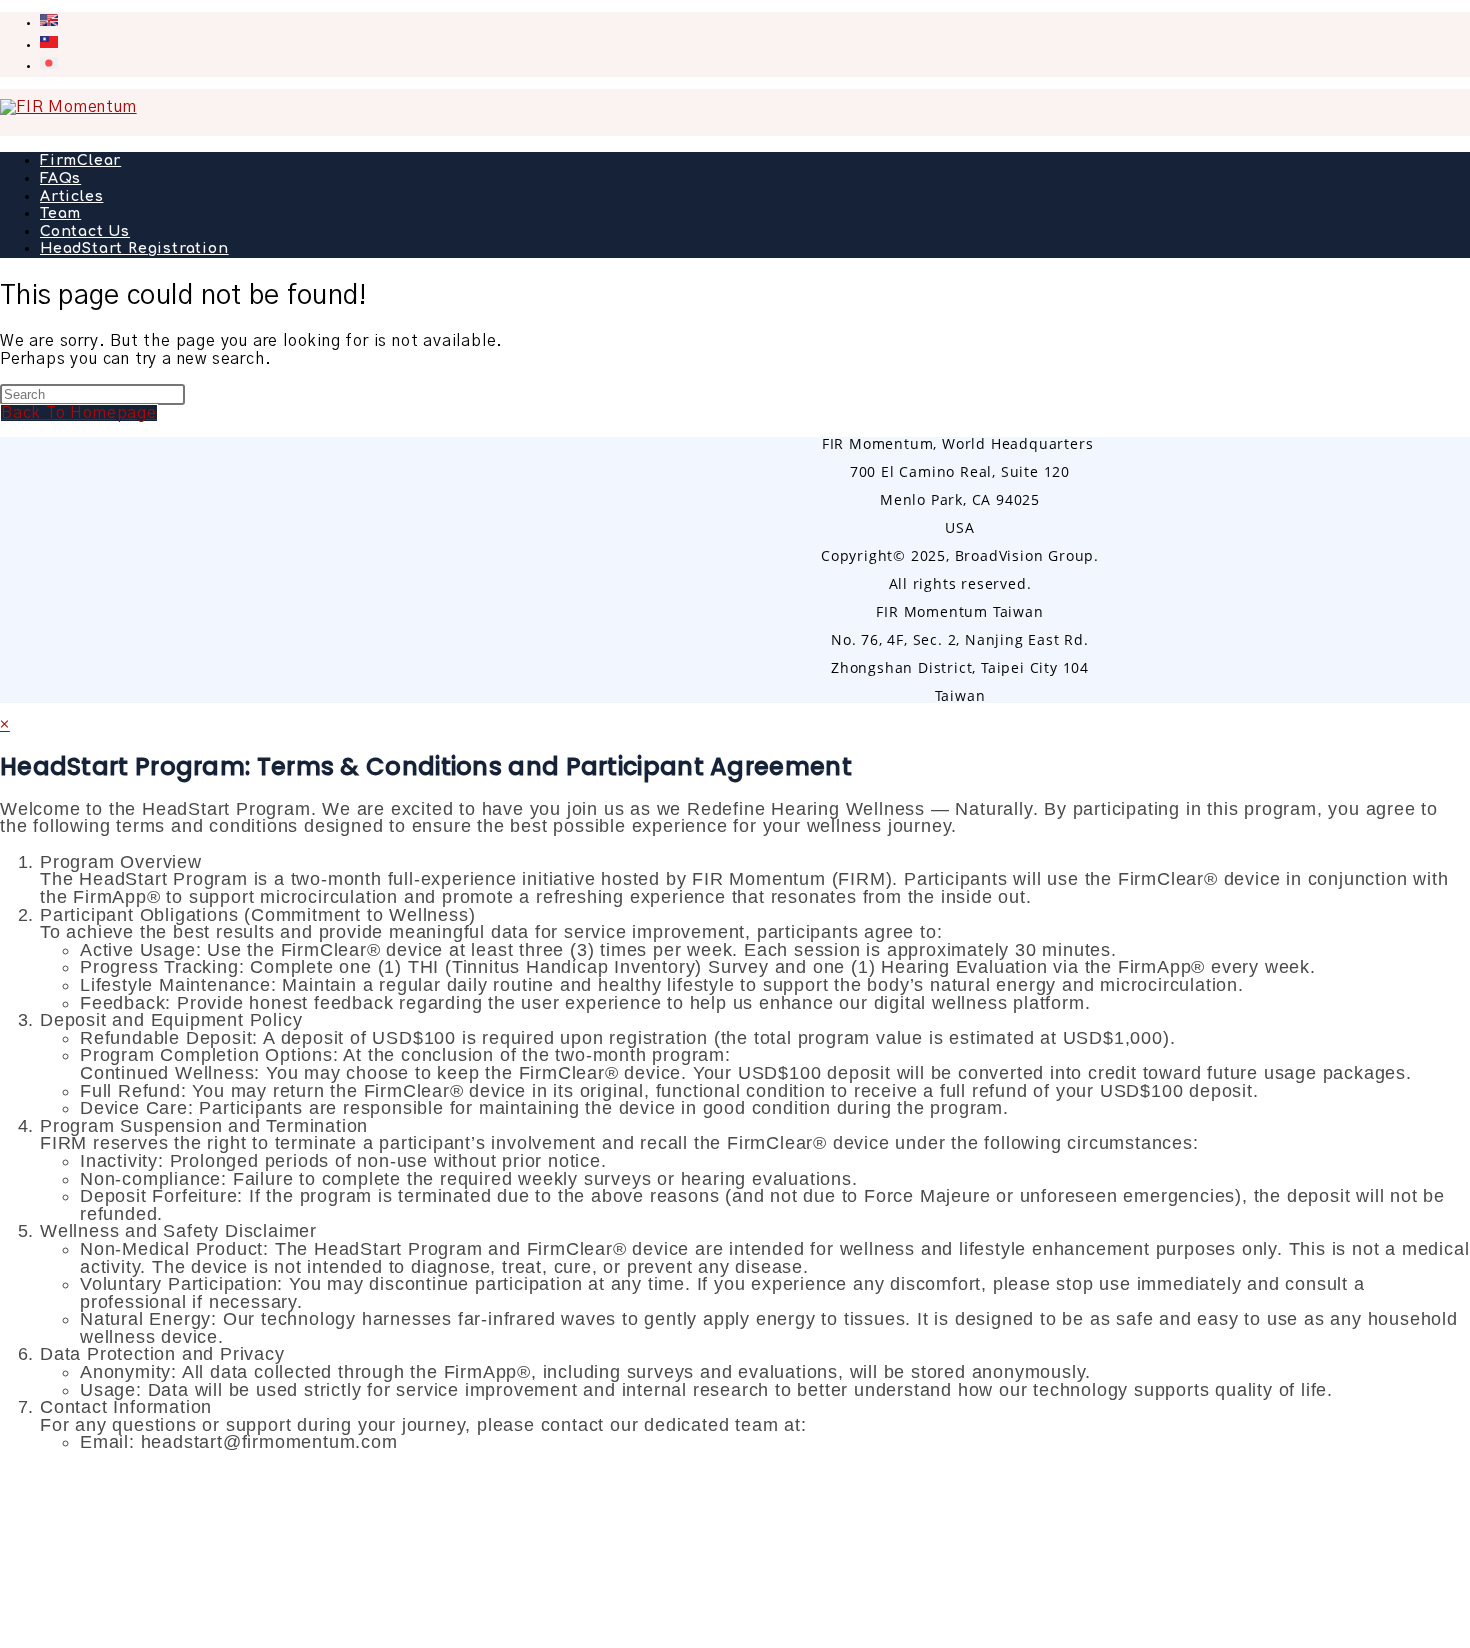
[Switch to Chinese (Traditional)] (49, 44)
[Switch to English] (49, 22)
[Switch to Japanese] (49, 65)
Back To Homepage (79, 413)
